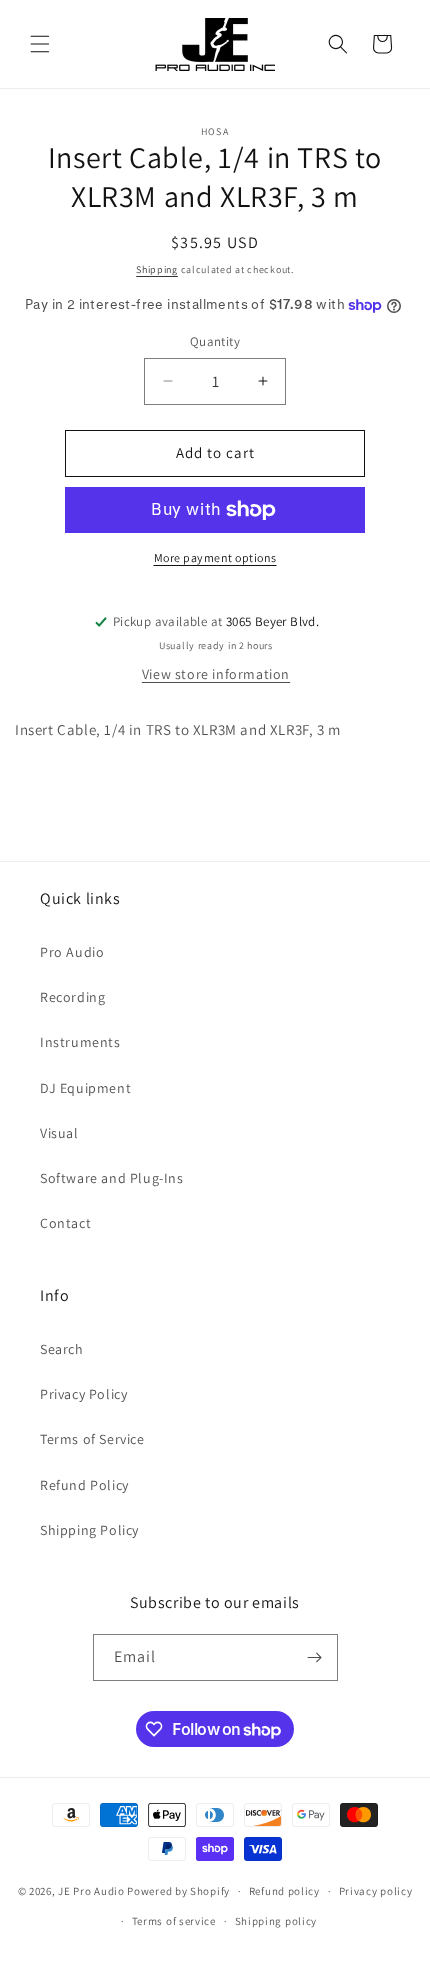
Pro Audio (72, 952)
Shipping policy (276, 1921)
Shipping (157, 269)
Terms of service (174, 1921)
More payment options (215, 557)
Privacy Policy (83, 1394)
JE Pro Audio (91, 1891)
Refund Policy (84, 1485)
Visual (59, 1133)
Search (62, 1349)
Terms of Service (92, 1439)
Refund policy (284, 1891)
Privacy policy (376, 1891)
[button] (40, 44)
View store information (216, 674)
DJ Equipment (85, 1088)
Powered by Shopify (178, 1891)
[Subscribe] (315, 1657)
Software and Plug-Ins (112, 1178)
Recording (72, 997)
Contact (65, 1223)
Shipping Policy (89, 1530)
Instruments (80, 1042)
